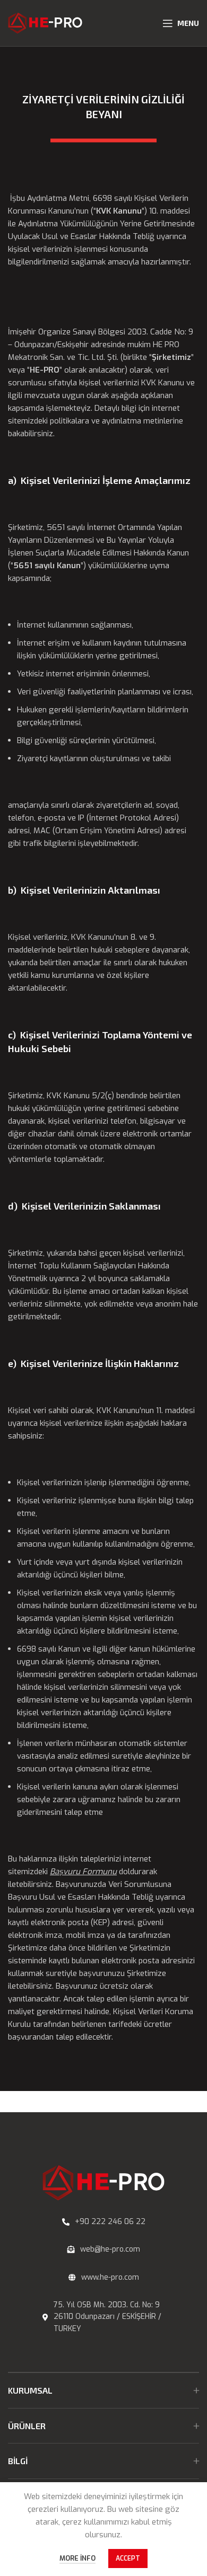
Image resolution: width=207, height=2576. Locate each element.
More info (77, 2558)
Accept (128, 2559)
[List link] (103, 2222)
